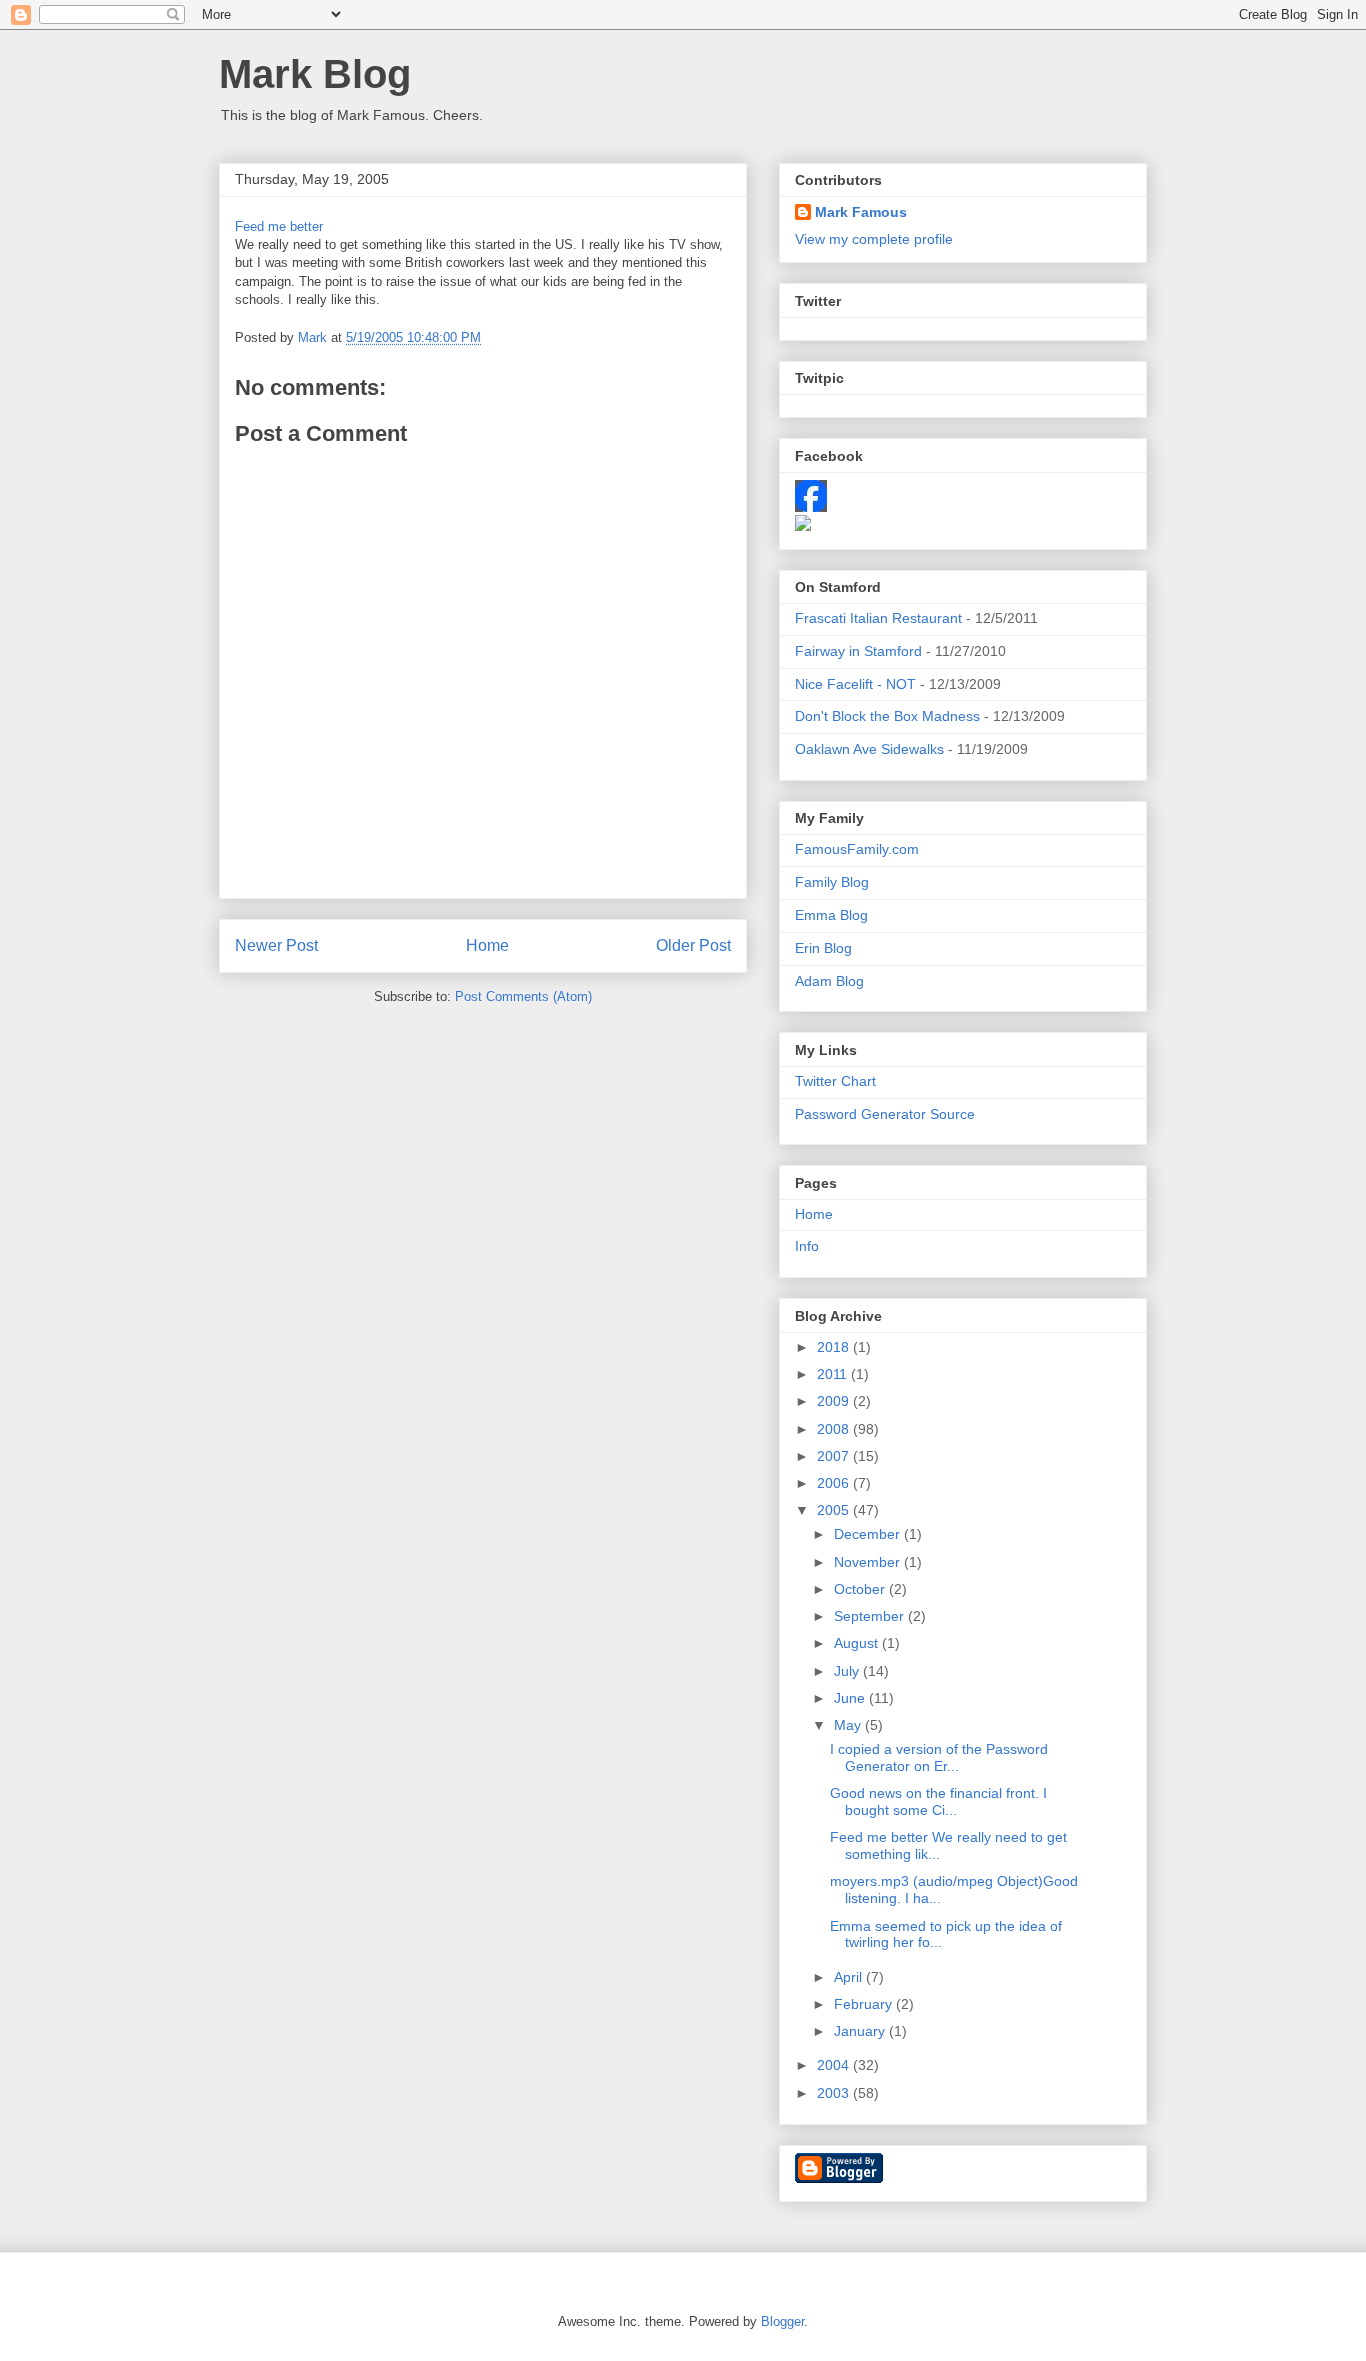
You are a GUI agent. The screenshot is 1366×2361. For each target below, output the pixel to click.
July (848, 1671)
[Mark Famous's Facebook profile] (811, 507)
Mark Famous (861, 212)
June (851, 1698)
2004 (835, 2065)
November (869, 1562)
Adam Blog (829, 981)
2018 (835, 1347)
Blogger (782, 2321)
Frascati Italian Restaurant (878, 618)
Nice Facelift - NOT (855, 684)
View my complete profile (874, 239)
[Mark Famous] (803, 526)
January (861, 2031)
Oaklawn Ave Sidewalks (869, 749)
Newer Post (276, 945)
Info (807, 1246)
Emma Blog (831, 915)
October (861, 1589)
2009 (835, 1401)
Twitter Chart (835, 1081)
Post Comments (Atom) (523, 996)
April (850, 1977)
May (849, 1725)
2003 (835, 2093)
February (865, 2004)
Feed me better (279, 226)
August (858, 1643)
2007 (835, 1456)
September (871, 1616)
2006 (835, 1483)
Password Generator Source (885, 1114)
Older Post (693, 945)
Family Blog (832, 882)
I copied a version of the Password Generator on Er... (939, 1757)
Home (487, 945)
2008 (835, 1429)
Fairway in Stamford (858, 651)
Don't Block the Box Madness (887, 716)
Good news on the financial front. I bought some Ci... (938, 1801)
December (869, 1534)
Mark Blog (315, 74)
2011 (834, 1374)
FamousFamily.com (857, 849)
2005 (835, 1510)
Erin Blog (823, 948)
